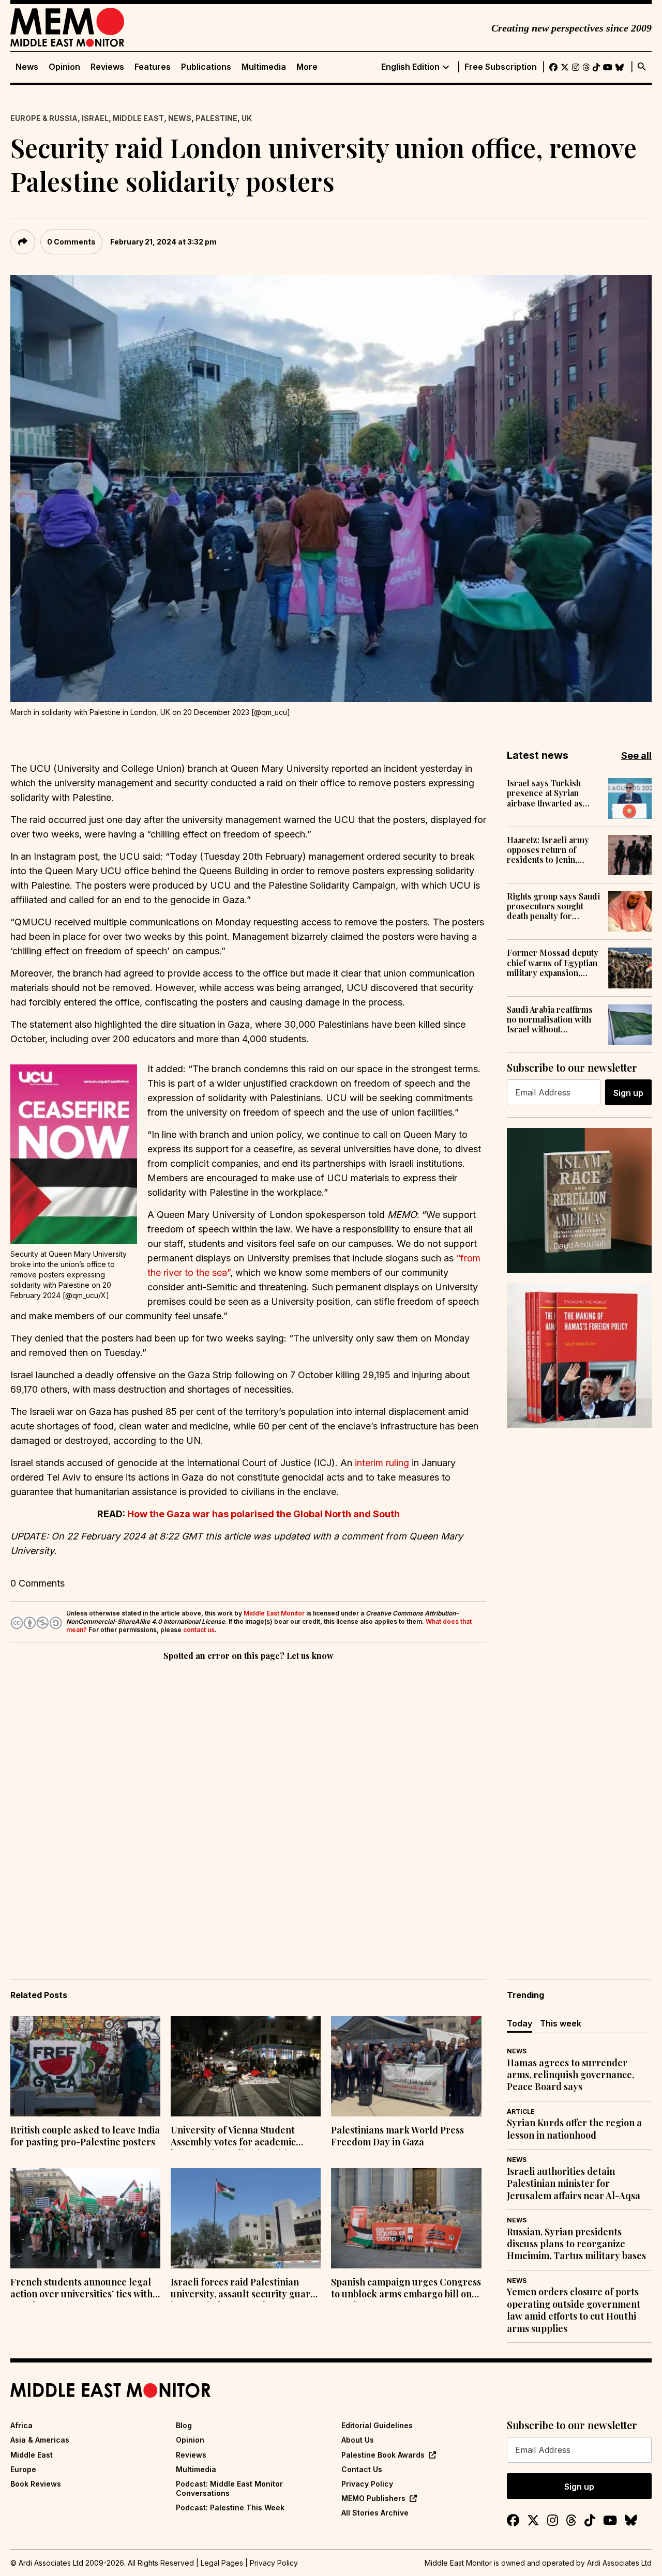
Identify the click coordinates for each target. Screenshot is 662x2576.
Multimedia (264, 67)
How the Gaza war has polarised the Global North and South (264, 1514)
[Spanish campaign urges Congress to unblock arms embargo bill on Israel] (406, 2218)
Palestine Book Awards (383, 2455)
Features (153, 67)
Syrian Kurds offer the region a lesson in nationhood (574, 2129)
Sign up (628, 1093)
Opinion (64, 67)
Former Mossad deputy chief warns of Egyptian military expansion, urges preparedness (553, 963)
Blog (184, 2425)
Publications (206, 67)
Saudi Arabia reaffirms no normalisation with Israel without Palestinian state (550, 1019)
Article (521, 2112)
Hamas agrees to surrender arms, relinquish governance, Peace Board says (570, 2075)
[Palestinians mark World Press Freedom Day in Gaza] (406, 2066)
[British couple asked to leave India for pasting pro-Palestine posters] (85, 2066)
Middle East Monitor (274, 1613)
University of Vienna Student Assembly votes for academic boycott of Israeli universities (234, 2137)
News (27, 67)
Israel (95, 118)
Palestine (216, 118)
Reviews (107, 67)
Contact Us (362, 2469)
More (307, 67)
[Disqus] (248, 1805)
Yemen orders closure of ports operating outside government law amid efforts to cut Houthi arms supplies (574, 2310)
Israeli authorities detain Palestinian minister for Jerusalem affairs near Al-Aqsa (574, 2184)
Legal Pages (222, 2563)
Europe (23, 2469)
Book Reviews (36, 2484)
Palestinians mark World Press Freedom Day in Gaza (397, 2136)
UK (247, 118)
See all (636, 756)
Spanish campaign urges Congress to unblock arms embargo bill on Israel (406, 2289)
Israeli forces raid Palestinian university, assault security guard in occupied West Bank (243, 2289)
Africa (21, 2425)
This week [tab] (561, 2023)
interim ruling (381, 1463)
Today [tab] (520, 2023)
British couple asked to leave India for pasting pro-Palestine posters (85, 2136)
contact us (199, 1630)
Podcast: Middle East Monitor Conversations (229, 2488)
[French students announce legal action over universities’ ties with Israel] (85, 2218)
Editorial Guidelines (377, 2425)
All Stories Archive (375, 2513)
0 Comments (71, 242)
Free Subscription (501, 67)
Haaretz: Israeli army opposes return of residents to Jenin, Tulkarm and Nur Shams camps (553, 850)
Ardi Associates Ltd (619, 2563)
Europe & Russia (44, 118)
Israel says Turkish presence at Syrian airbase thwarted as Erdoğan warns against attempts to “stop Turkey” (551, 793)
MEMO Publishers (373, 2498)
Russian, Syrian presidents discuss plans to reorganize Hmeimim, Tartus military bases (576, 2244)
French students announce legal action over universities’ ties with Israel (81, 2289)
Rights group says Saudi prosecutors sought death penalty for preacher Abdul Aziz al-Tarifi (553, 906)
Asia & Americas (40, 2440)
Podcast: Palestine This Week (230, 2508)
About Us (358, 2440)
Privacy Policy (367, 2484)
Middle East (138, 118)
